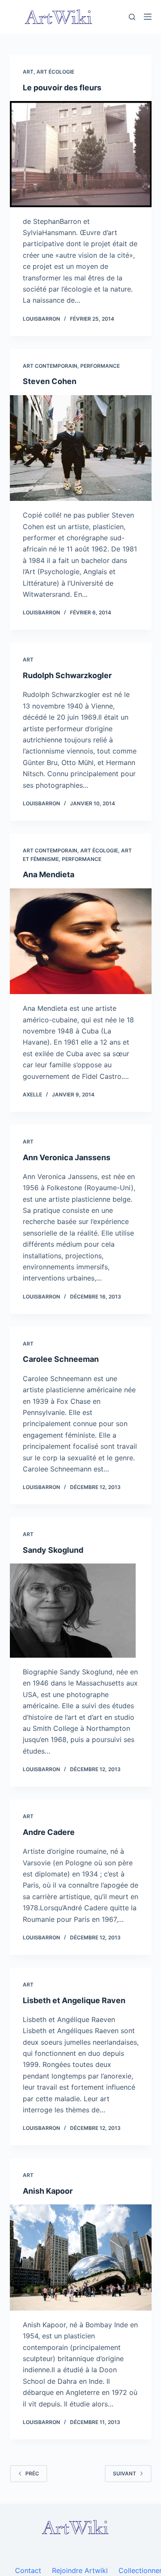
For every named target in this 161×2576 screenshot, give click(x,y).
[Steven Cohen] (81, 448)
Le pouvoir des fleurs (62, 88)
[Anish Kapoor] (81, 2257)
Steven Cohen (50, 381)
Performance (100, 366)
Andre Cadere (49, 1832)
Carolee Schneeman (61, 1359)
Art (28, 72)
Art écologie (55, 72)
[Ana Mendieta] (81, 941)
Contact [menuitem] (28, 2570)
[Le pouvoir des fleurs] (81, 154)
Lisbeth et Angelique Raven (74, 2000)
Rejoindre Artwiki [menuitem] (80, 2570)
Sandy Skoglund (53, 1550)
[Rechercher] (132, 17)
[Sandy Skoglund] (81, 1611)
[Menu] (148, 17)
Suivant (125, 2473)
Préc (32, 2473)
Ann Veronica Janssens (67, 1157)
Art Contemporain (50, 366)
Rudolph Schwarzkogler (67, 675)
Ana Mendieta (49, 874)
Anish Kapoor (48, 2191)
